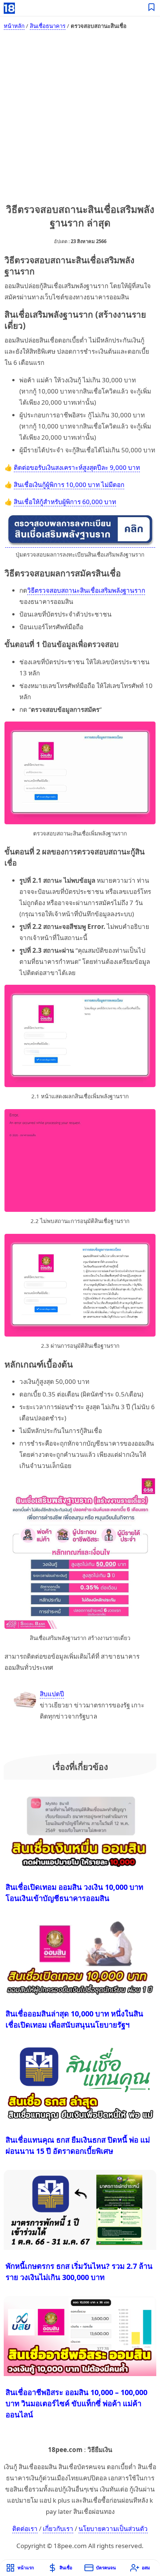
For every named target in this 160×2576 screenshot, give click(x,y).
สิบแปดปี (52, 1694)
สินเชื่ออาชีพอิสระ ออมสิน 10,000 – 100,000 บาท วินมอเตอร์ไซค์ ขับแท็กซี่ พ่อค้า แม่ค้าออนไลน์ (76, 2403)
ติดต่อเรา (25, 2529)
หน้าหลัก (14, 26)
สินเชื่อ (66, 2568)
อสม (146, 2568)
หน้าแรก (26, 2568)
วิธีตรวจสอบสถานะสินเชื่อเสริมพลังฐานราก (86, 590)
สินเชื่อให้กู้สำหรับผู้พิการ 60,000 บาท (65, 502)
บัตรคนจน (106, 2568)
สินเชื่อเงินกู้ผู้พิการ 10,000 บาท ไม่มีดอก (69, 485)
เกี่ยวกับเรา (58, 2529)
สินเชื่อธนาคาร (48, 26)
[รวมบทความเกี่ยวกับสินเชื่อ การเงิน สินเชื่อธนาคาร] (152, 8)
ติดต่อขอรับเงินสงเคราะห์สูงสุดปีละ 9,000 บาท (77, 467)
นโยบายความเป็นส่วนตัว (113, 2529)
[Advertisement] (80, 119)
